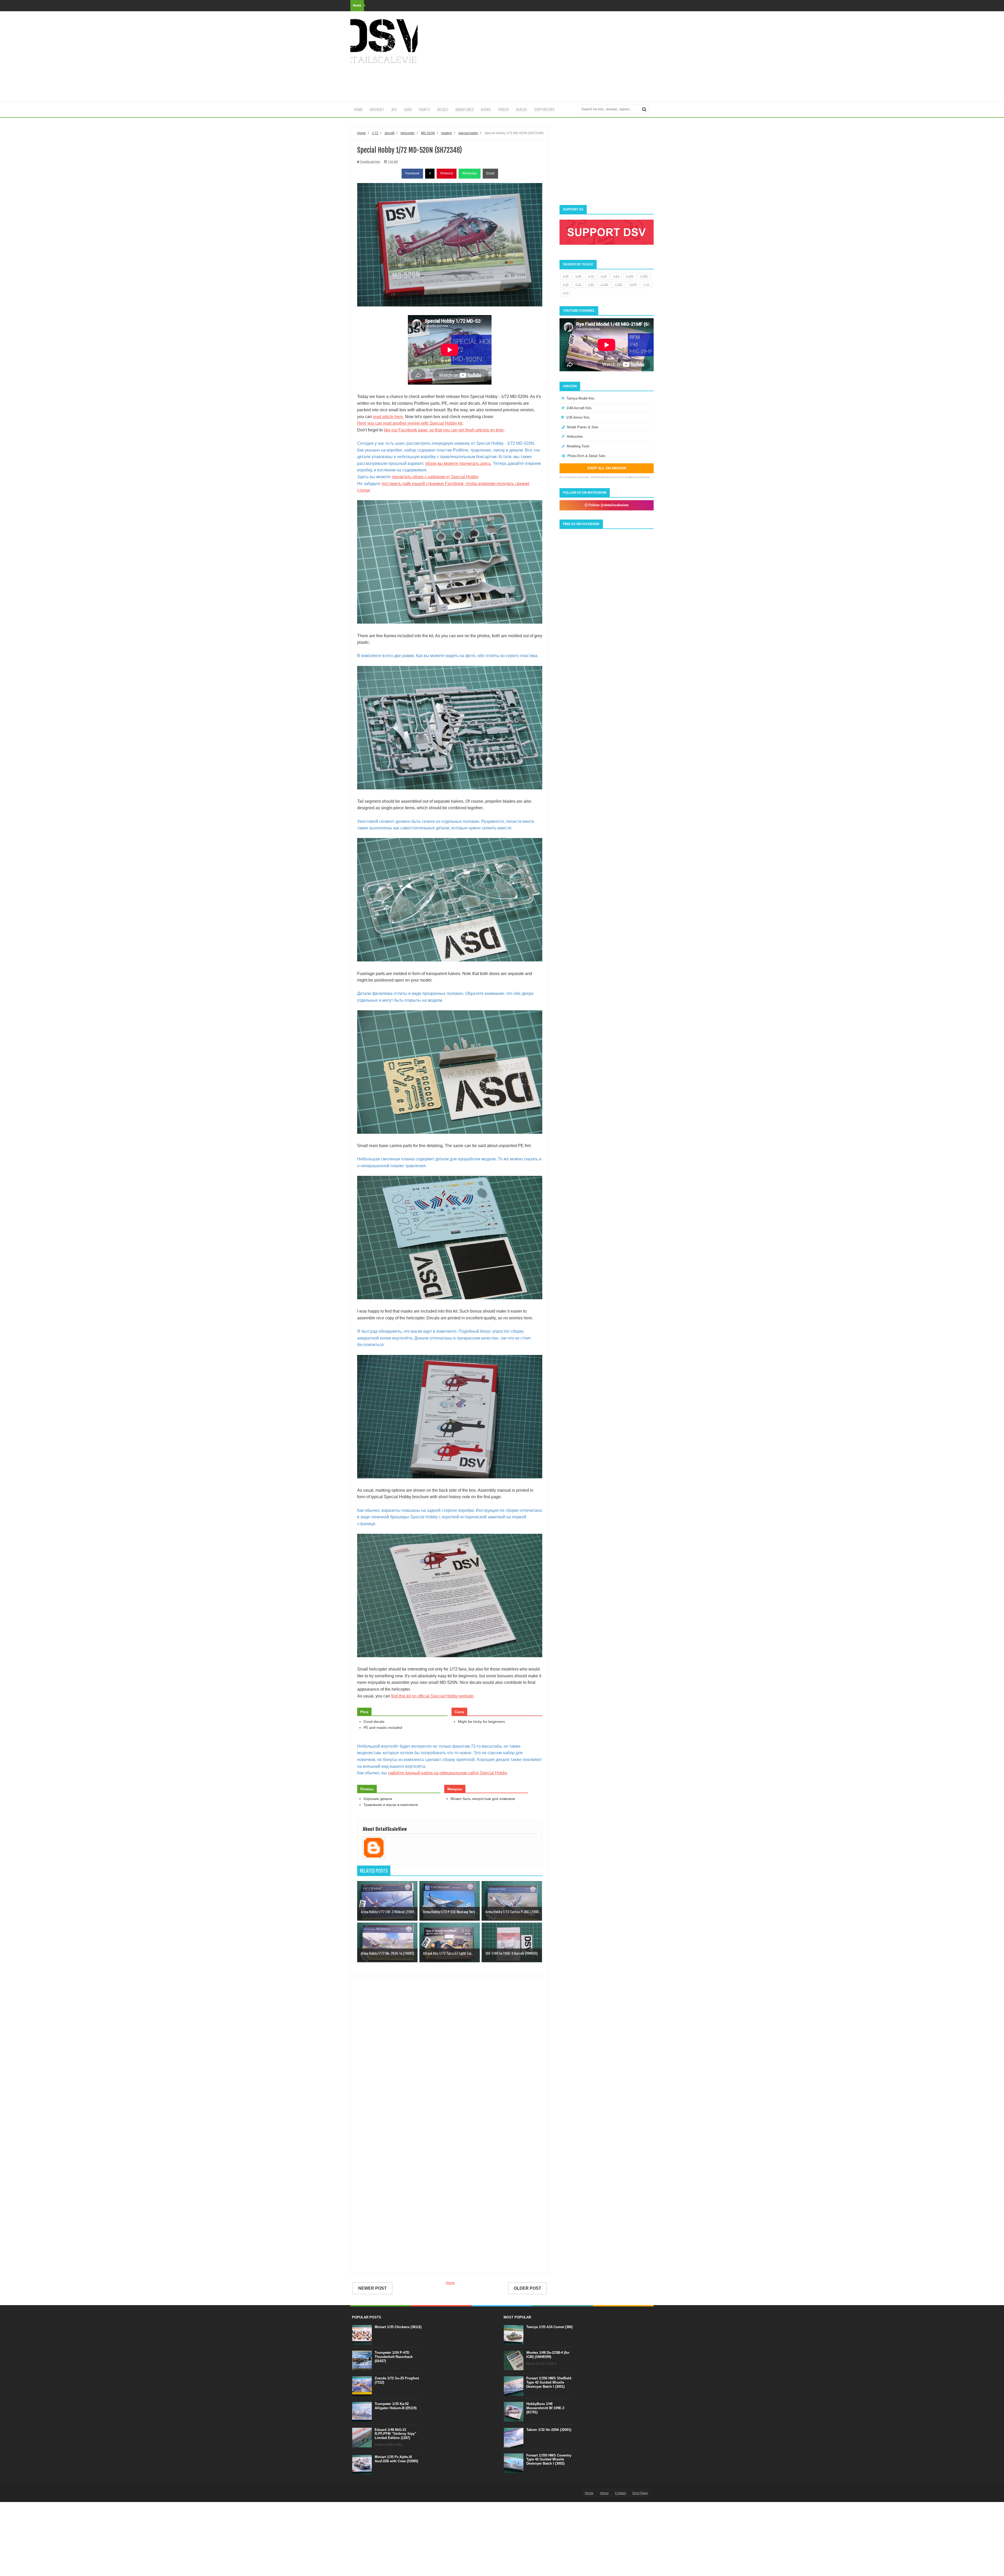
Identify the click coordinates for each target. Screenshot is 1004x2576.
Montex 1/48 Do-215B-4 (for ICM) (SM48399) (548, 2355)
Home (358, 109)
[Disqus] (450, 2056)
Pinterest (447, 173)
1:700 (644, 276)
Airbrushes (575, 437)
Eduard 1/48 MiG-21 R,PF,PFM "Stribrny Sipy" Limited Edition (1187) (395, 2434)
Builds (522, 109)
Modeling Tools (578, 446)
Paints (425, 109)
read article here (388, 417)
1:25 (646, 284)
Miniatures (465, 109)
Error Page (640, 2493)
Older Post (527, 2288)
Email (490, 173)
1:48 (578, 276)
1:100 (605, 284)
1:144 (630, 276)
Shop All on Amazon (607, 468)
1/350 (633, 284)
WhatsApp (470, 173)
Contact (620, 2493)
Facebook (412, 173)
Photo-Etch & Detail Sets (586, 456)
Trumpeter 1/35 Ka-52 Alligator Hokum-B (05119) (396, 2406)
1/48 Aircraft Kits (579, 408)
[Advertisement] (558, 56)
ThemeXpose (379, 2493)
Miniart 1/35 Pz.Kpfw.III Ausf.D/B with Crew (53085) (396, 2459)
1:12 (578, 284)
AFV (394, 109)
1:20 (591, 284)
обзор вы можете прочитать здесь (458, 463)
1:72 (591, 276)
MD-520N (428, 133)
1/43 (566, 293)
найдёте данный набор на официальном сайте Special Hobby (447, 1773)
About (604, 2493)
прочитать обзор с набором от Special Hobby (435, 477)
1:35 (566, 276)
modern (447, 133)
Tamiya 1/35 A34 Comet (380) (549, 2327)
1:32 (604, 276)
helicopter (408, 133)
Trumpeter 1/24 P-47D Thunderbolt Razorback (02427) (394, 2357)
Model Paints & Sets (583, 427)
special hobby (468, 133)
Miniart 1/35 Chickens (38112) (398, 2327)
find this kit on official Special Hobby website (432, 1696)
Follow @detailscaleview (608, 505)
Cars (408, 109)
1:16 (566, 284)
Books (486, 109)
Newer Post (372, 2288)
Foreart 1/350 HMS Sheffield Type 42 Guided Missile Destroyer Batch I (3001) (549, 2382)
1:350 (619, 284)
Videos (504, 109)
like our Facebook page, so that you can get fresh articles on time (444, 430)
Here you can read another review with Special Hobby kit (410, 423)
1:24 (616, 276)
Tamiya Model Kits (580, 398)
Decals (443, 109)
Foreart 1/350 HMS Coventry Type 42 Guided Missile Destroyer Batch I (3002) (549, 2459)
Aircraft (377, 109)
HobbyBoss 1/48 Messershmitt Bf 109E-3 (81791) (545, 2408)
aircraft (389, 133)
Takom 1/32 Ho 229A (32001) (549, 2430)
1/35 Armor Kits (578, 417)
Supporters (544, 109)
